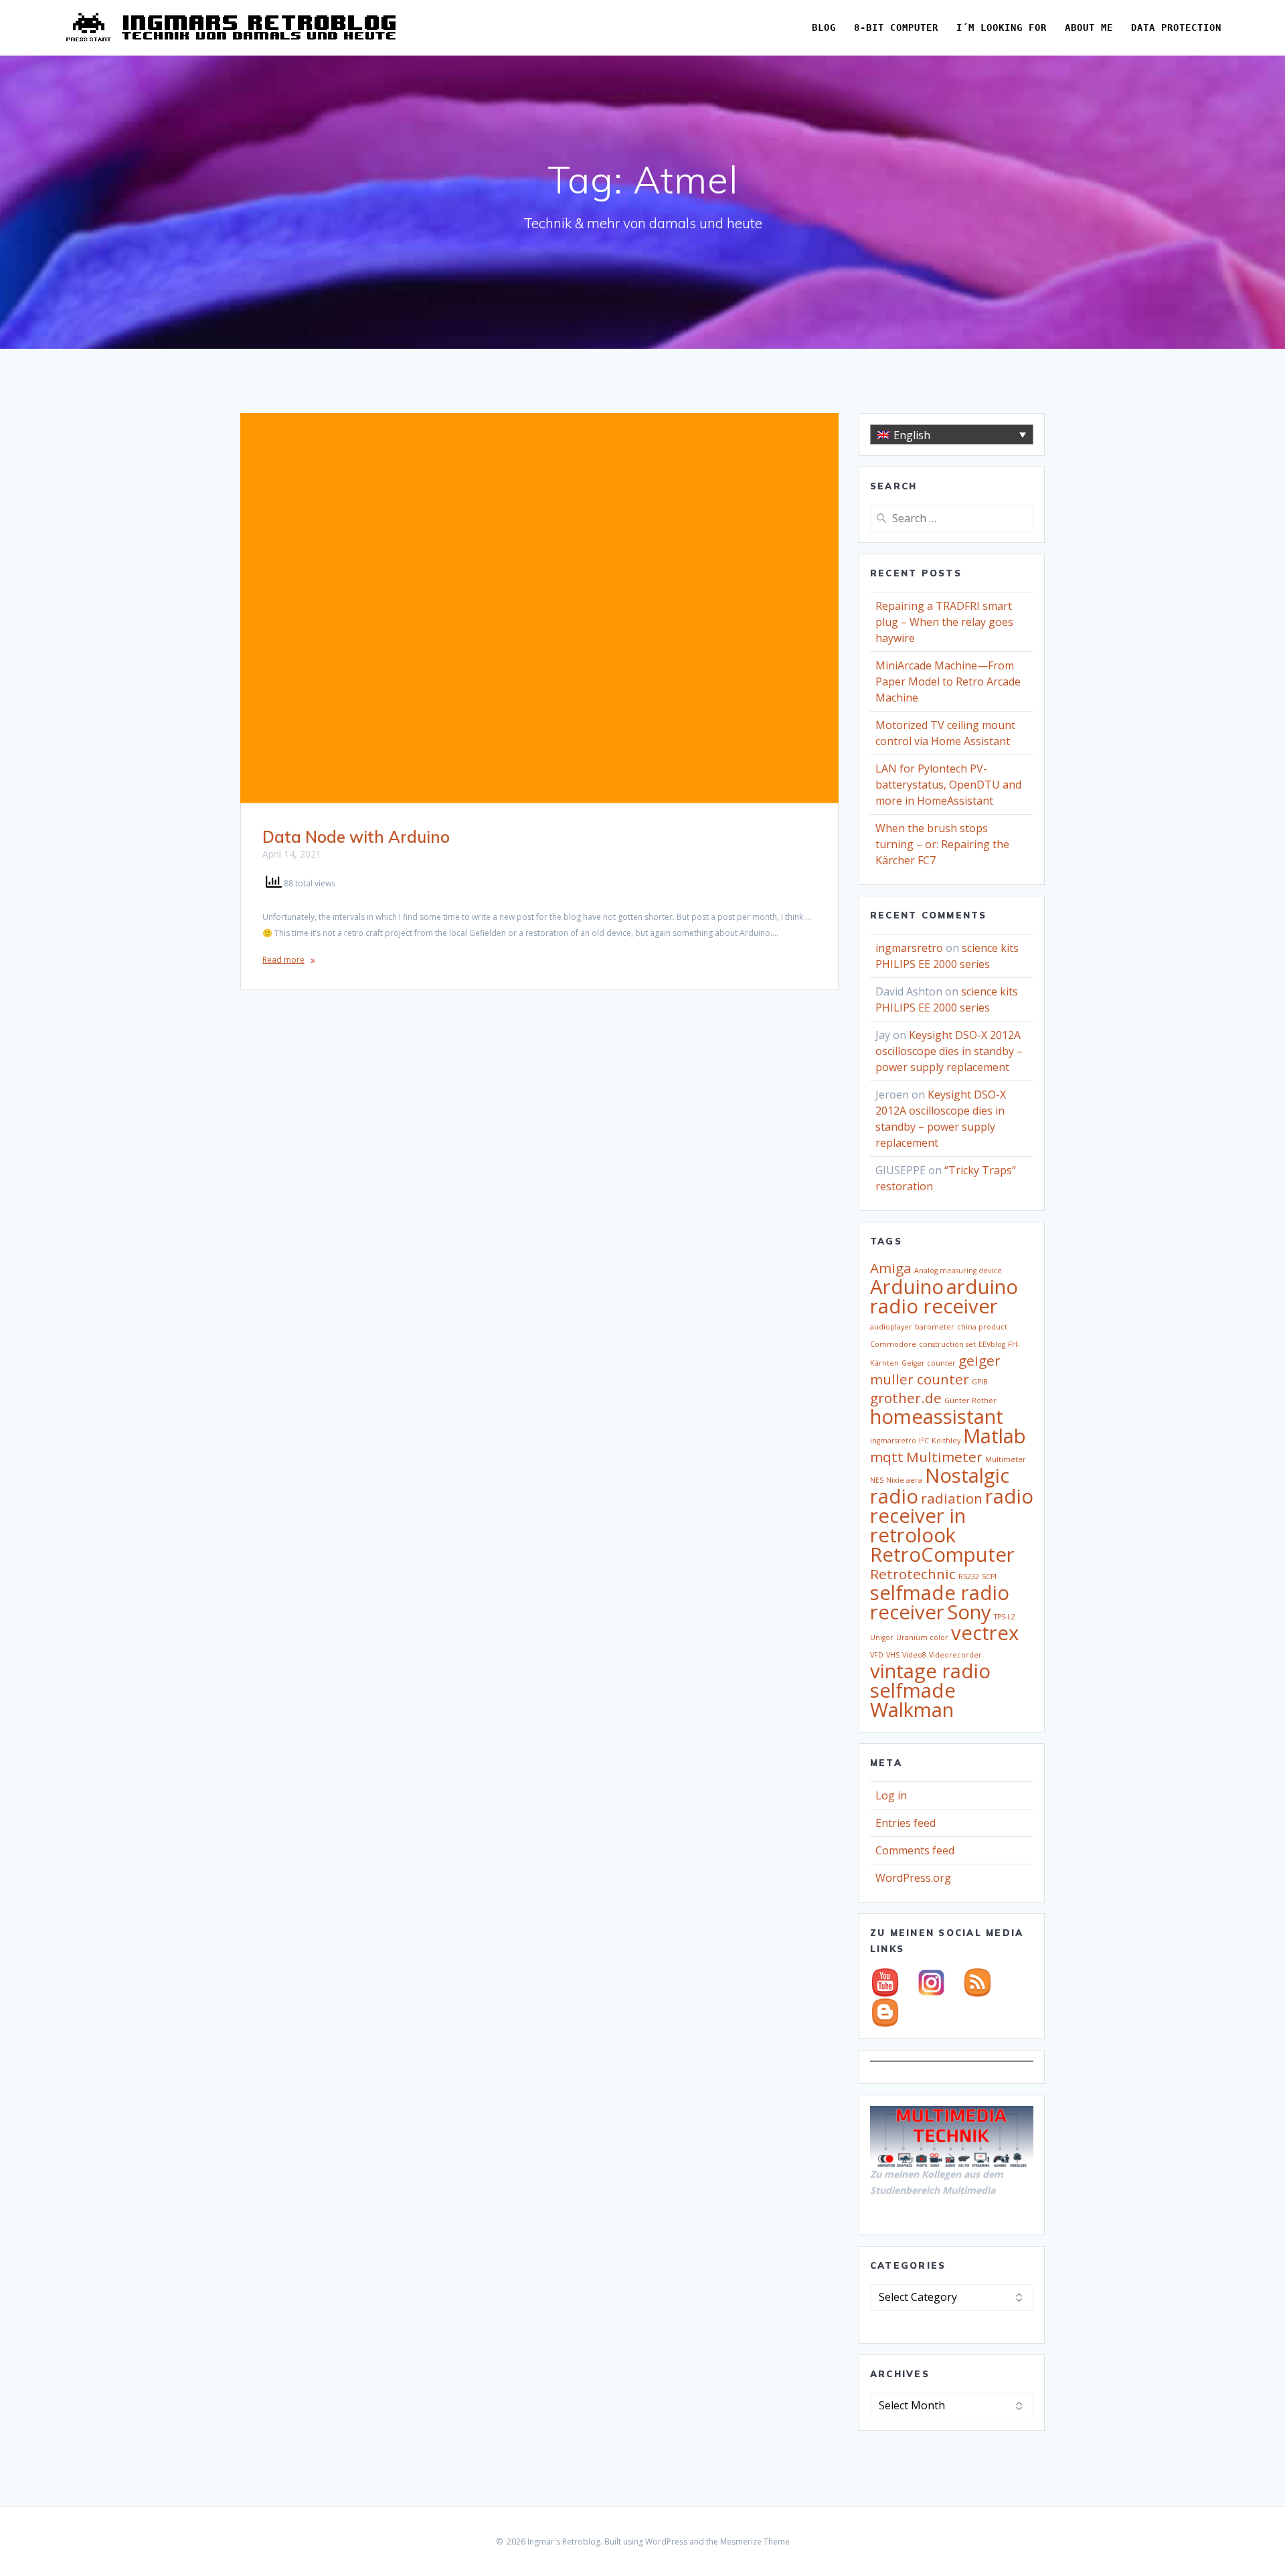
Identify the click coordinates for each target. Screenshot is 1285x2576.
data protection (1176, 27)
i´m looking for (1002, 27)
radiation (952, 1498)
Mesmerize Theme (755, 2542)
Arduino (907, 1287)
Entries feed (906, 1823)
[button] (952, 434)
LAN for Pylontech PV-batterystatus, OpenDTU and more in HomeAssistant (948, 785)
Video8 (914, 1655)
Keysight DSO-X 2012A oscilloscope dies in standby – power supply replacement (949, 1051)
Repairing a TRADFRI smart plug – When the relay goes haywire (944, 622)
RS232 (969, 1577)
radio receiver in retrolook (952, 1516)
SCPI (989, 1577)
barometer (935, 1327)
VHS (893, 1655)
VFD (877, 1655)
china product (982, 1327)
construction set (947, 1344)
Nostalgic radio (940, 1486)
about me (1089, 27)
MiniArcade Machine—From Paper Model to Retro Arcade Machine (948, 681)
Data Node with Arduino (356, 837)
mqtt (887, 1457)
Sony (969, 1612)
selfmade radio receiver (940, 1602)
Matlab (995, 1436)
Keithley (946, 1441)
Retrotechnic (913, 1574)
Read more (283, 960)
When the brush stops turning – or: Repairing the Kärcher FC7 (942, 844)
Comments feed (915, 1850)
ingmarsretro (909, 948)
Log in (891, 1795)
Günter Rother (970, 1400)
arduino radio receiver (944, 1296)
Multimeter (944, 1457)
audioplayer (891, 1327)
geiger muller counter (935, 1370)
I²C (924, 1441)
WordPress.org (913, 1878)
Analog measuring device (958, 1271)
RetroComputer (942, 1554)
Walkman (912, 1710)
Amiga (891, 1268)
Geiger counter (929, 1363)
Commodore (893, 1344)
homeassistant (937, 1417)
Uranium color (922, 1637)
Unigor (882, 1637)
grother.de (906, 1398)
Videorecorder (955, 1655)
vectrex (985, 1633)
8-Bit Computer (896, 27)
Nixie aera (904, 1480)
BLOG (824, 27)
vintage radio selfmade (930, 1681)
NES (877, 1480)
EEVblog (992, 1344)
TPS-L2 (1005, 1617)
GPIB (980, 1382)
